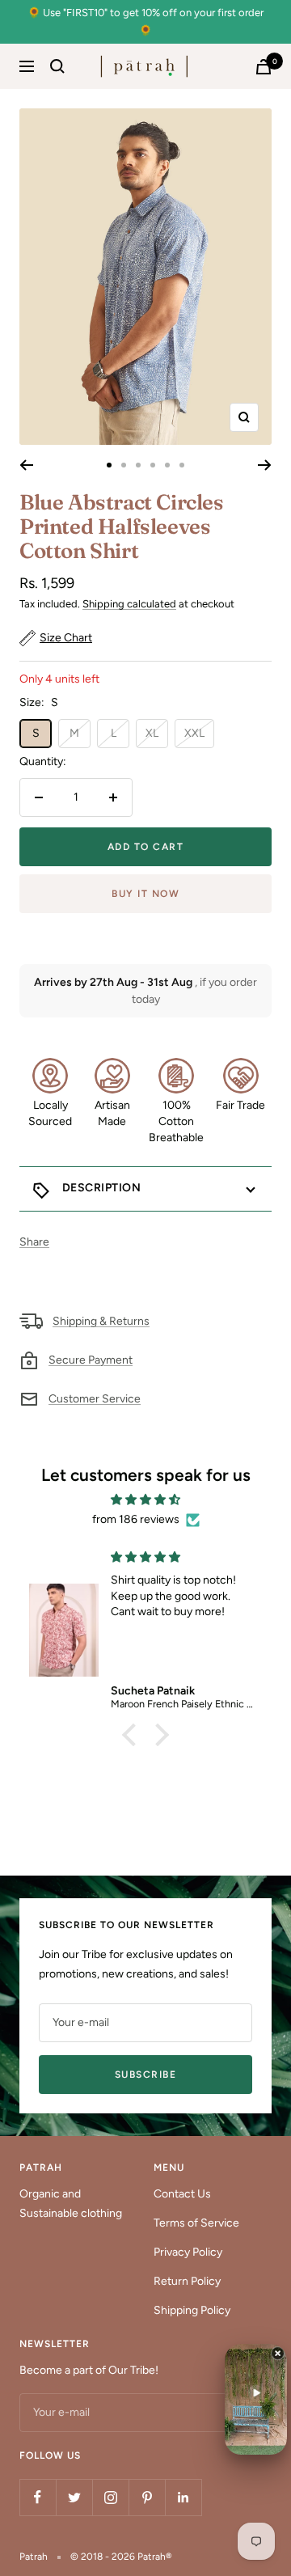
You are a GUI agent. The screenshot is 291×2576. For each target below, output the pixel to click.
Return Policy (187, 2281)
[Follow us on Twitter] (74, 2497)
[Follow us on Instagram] (110, 2497)
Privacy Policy (188, 2252)
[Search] (57, 66)
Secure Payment (91, 1360)
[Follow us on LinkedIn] (183, 2497)
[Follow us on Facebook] (38, 2497)
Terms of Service (196, 2223)
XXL (194, 733)
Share (34, 1242)
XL (152, 733)
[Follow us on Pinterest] (147, 2497)
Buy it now (145, 894)
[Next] (265, 465)
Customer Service (95, 1399)
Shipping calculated (129, 604)
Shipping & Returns (101, 1321)
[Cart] (264, 67)
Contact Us (182, 2194)
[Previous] (26, 465)
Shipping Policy (192, 2310)
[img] (145, 1500)
